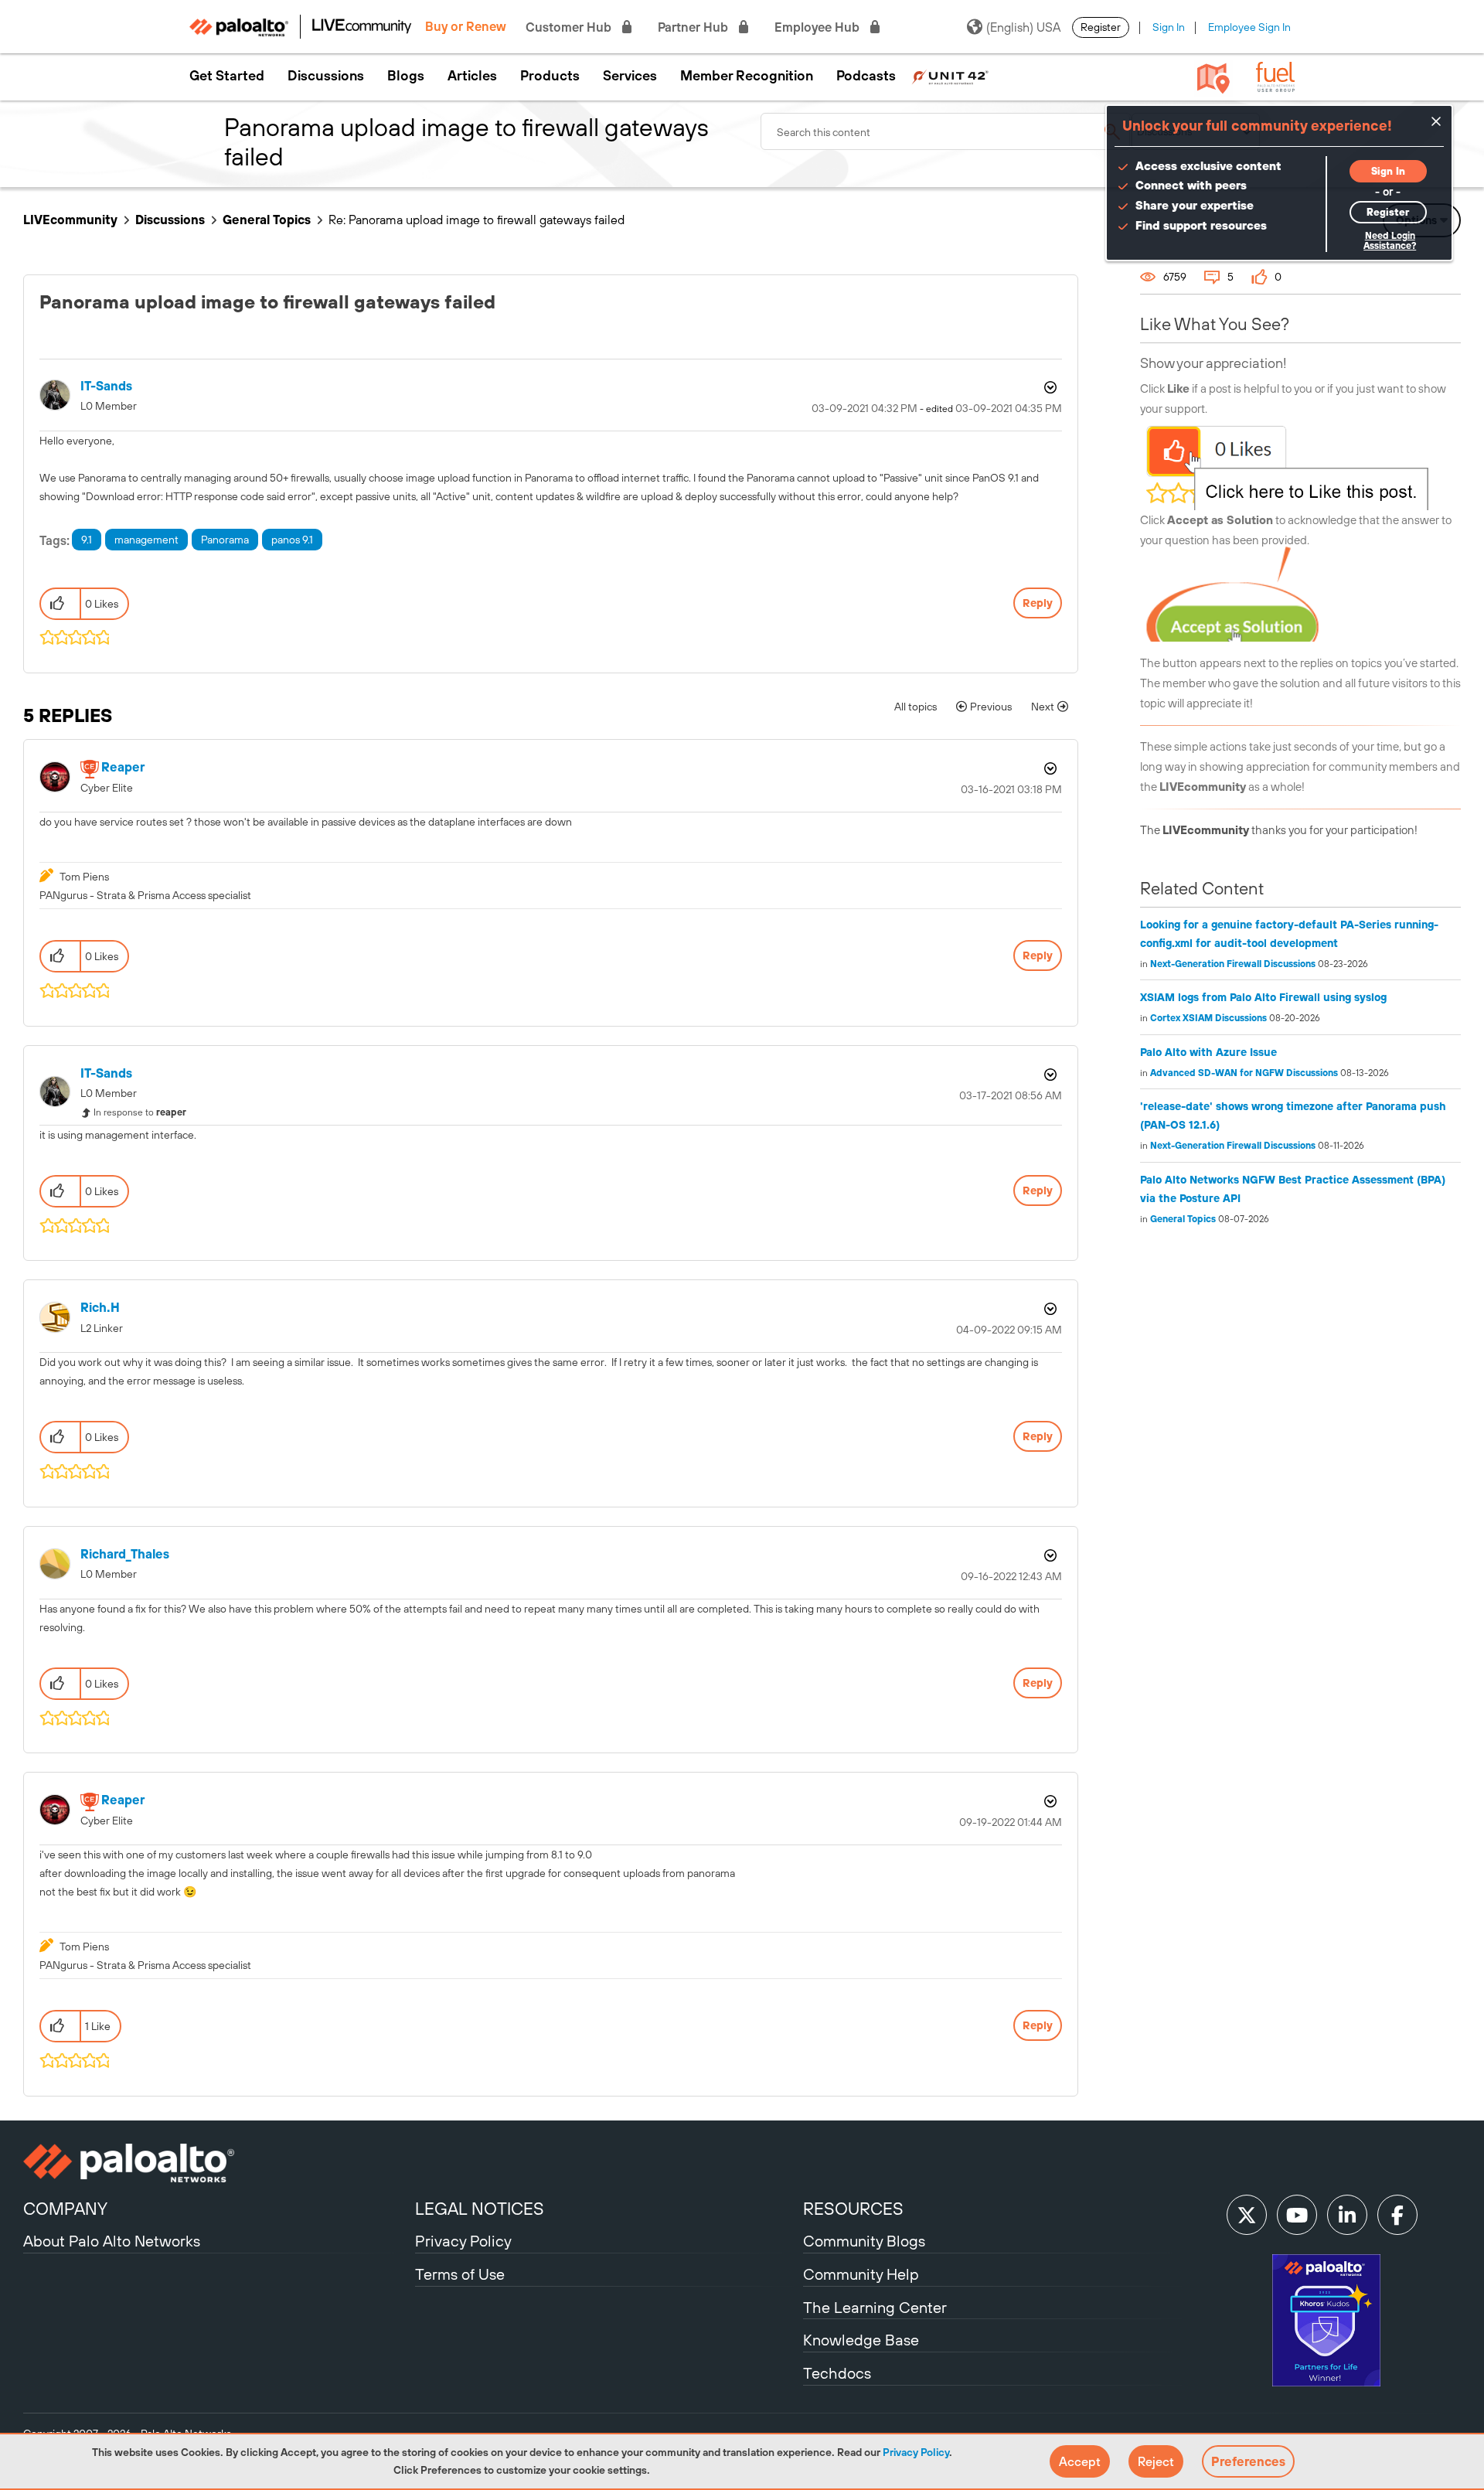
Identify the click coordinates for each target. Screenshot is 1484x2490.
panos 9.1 (292, 540)
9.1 (87, 540)
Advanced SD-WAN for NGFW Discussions (1244, 1073)
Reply (1038, 603)
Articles (472, 76)
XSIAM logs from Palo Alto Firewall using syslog (1263, 997)
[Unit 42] (950, 76)
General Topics (267, 220)
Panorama (225, 540)
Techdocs (837, 2373)
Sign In (1169, 27)
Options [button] (1049, 387)
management (146, 540)
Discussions (326, 76)
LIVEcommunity (70, 220)
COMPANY (65, 2209)
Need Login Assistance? (1390, 241)
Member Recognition (747, 76)
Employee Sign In (1249, 27)
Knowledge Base (861, 2340)
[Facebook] (1397, 2215)
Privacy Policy (916, 2452)
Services (630, 76)
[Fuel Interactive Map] (1213, 77)
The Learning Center (875, 2307)
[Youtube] (1297, 2215)
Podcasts (866, 76)
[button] (1080, 2461)
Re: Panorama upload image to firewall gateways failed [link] (477, 220)
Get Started (227, 76)
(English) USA (1023, 27)
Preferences (1248, 2461)
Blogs (406, 76)
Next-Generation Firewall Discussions (1233, 964)
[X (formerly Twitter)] (1247, 2215)
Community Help (861, 2274)
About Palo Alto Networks (112, 2241)
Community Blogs (864, 2241)
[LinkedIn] (1347, 2215)
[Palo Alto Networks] (217, 2163)
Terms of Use (460, 2274)
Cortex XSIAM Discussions (1208, 1018)
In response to (140, 1112)
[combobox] (946, 131)
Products (550, 76)
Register (1101, 27)
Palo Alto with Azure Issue (1208, 1052)
